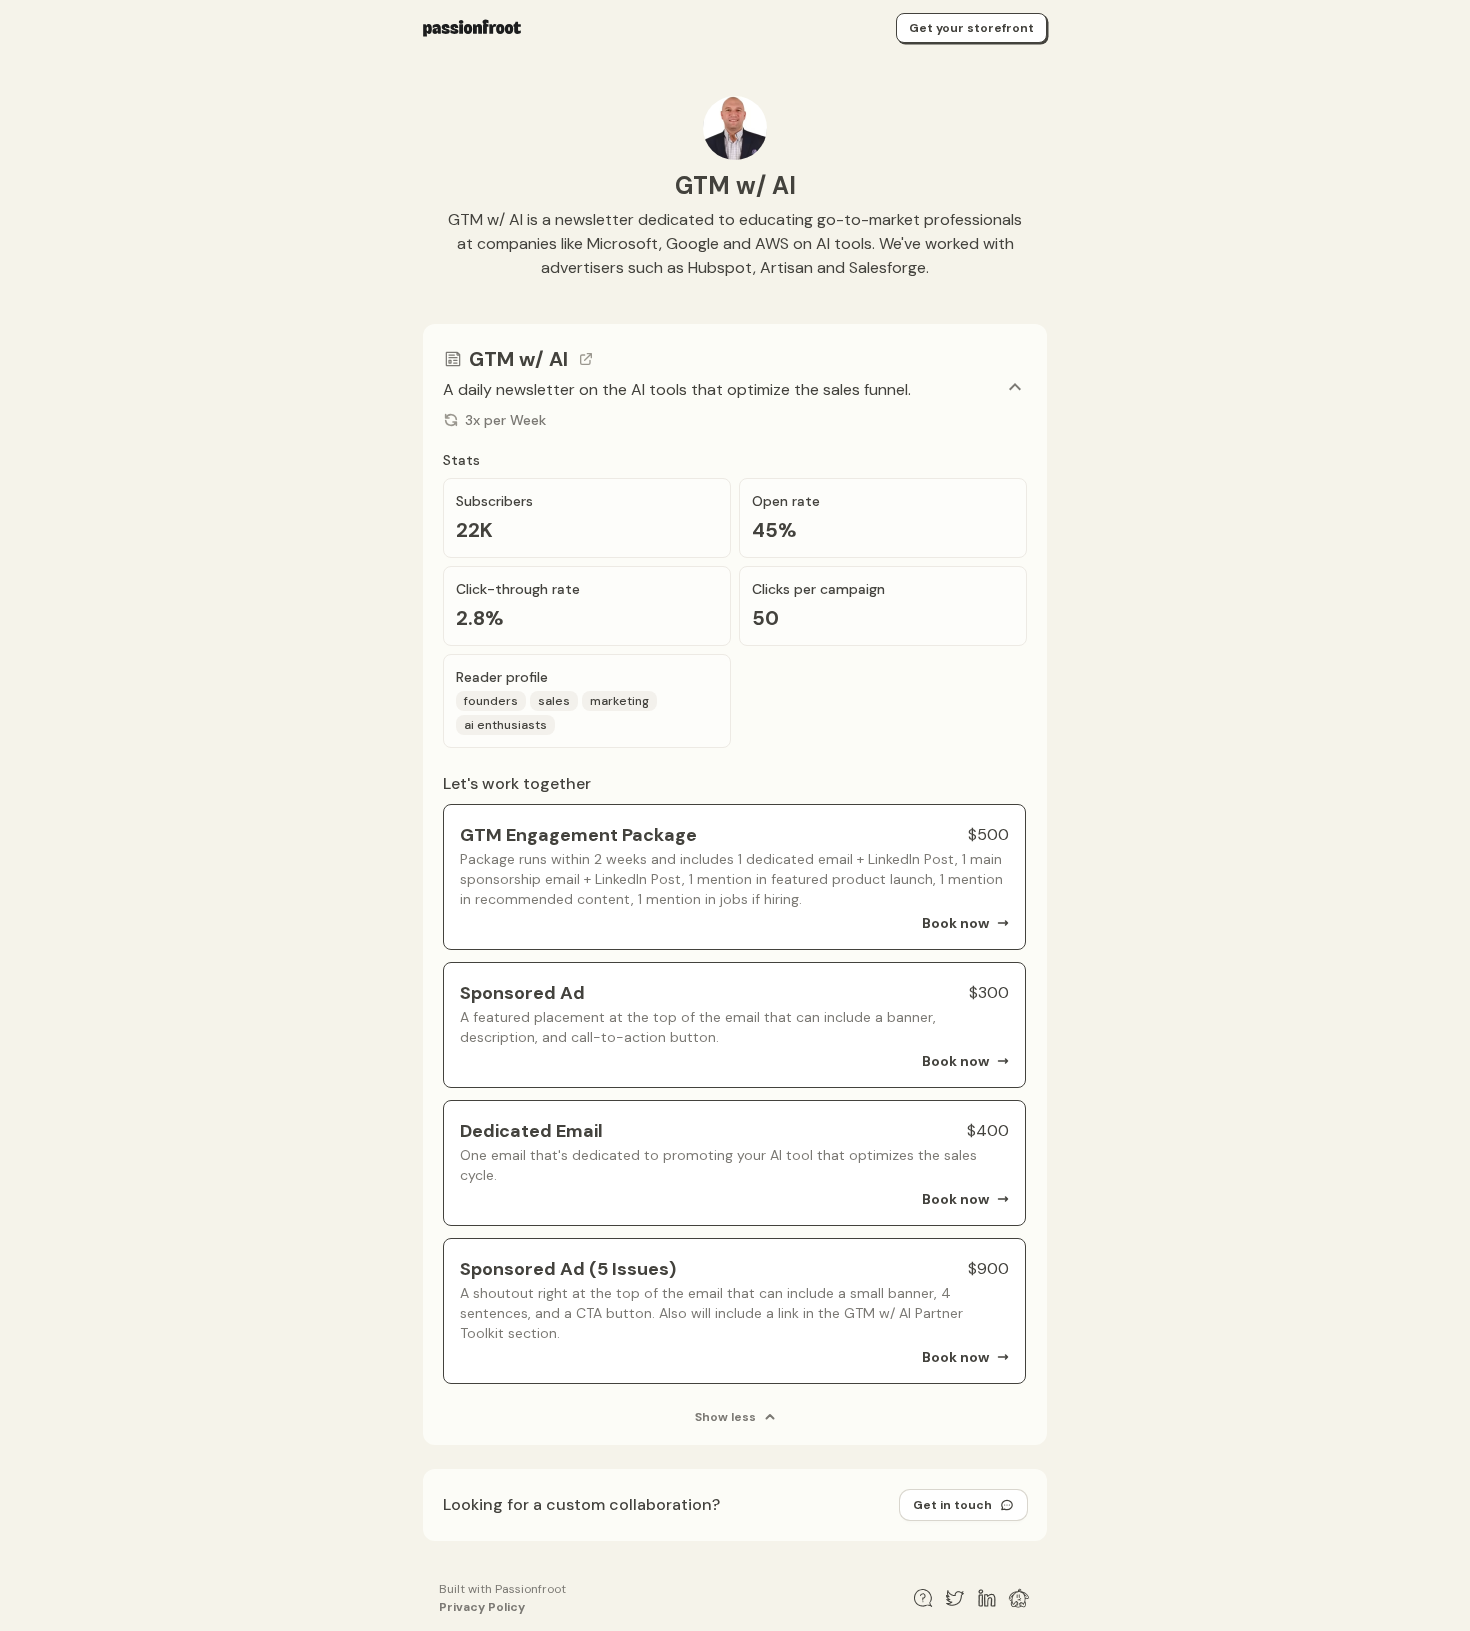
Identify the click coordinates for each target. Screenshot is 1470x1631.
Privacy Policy (482, 1607)
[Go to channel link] (586, 359)
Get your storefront (971, 28)
